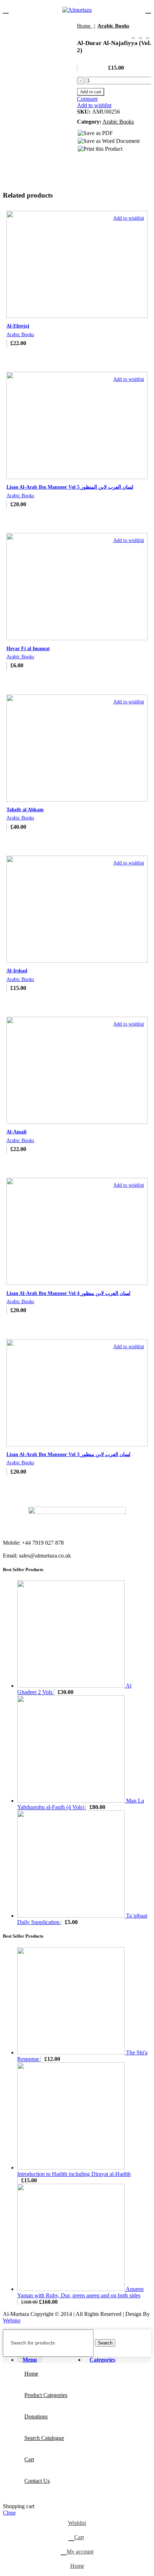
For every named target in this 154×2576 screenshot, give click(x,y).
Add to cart (91, 92)
